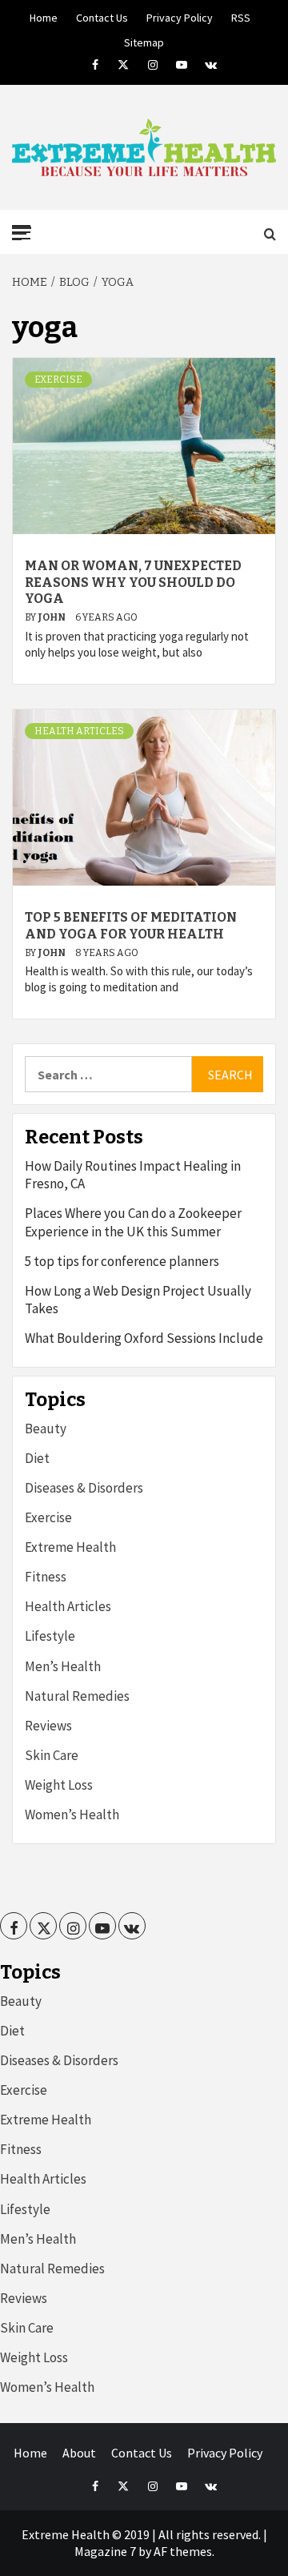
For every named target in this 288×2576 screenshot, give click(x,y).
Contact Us (102, 15)
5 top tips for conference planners (122, 1261)
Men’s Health (63, 1666)
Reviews (48, 1726)
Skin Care (52, 1755)
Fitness (46, 1577)
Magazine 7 (105, 2551)
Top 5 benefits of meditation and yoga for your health (131, 926)
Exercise (58, 380)
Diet (37, 1458)
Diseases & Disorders (84, 1488)
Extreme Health (70, 1547)
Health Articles (79, 731)
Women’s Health (72, 1814)
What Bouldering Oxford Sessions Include (144, 1338)
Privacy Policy (180, 15)
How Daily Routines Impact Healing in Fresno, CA (133, 1175)
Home (44, 15)
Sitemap (144, 40)
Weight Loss (59, 1785)
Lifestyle (50, 1636)
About (79, 2453)
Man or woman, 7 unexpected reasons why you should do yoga (133, 583)
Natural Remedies (77, 1696)
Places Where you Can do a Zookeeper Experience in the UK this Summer (133, 1222)
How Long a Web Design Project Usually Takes (138, 1300)
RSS (241, 15)
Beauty (46, 1429)
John (52, 617)
